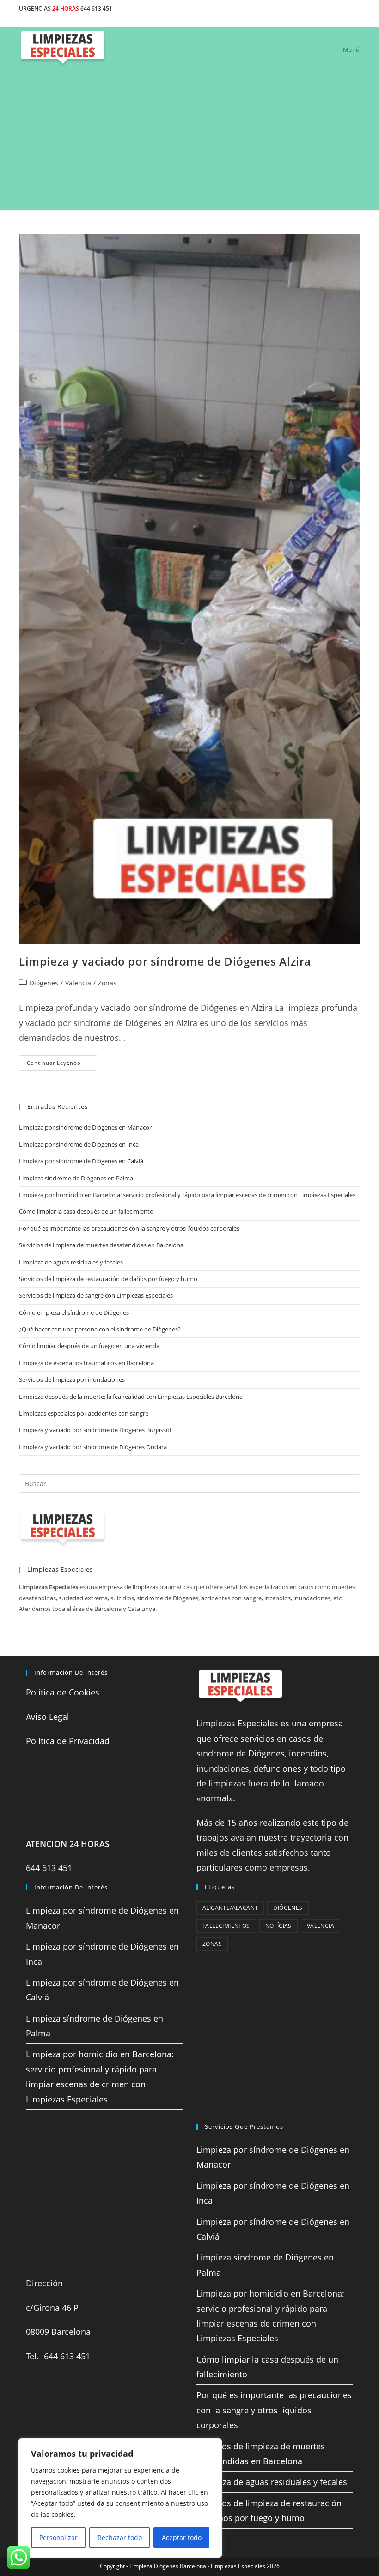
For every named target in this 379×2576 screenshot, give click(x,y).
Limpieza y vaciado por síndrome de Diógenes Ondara (93, 1447)
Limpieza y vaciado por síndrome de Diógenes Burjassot (95, 1430)
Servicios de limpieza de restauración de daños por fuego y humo (108, 1279)
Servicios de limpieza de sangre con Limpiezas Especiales (96, 1295)
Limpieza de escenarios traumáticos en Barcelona (86, 1363)
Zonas (107, 983)
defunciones (277, 1768)
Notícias (278, 1926)
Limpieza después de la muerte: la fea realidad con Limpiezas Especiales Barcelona (131, 1397)
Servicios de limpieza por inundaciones (72, 1379)
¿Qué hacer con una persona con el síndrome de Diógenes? (100, 1329)
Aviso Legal (48, 1717)
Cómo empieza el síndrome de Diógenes (74, 1312)
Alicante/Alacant (230, 1908)
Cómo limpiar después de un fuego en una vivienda (89, 1346)
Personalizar (58, 2537)
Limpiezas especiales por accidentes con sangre (84, 1413)
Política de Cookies (63, 1692)
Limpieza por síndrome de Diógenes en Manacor (85, 1127)
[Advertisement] (189, 141)
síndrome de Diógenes (241, 1753)
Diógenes (44, 983)
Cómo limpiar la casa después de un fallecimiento (86, 1211)
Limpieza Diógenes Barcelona (168, 2566)
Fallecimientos (226, 1926)
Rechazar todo (120, 2537)
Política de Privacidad (68, 1741)
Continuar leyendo (62, 1065)
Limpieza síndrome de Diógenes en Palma (76, 1178)
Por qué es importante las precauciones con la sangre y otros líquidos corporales (129, 1228)
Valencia (78, 983)
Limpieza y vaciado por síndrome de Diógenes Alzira (165, 961)
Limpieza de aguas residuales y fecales (71, 1262)
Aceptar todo (182, 2537)
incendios (308, 1753)
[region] (120, 2498)
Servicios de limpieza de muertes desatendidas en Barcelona (101, 1245)
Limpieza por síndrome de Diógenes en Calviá (81, 1161)
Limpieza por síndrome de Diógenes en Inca (79, 1144)
